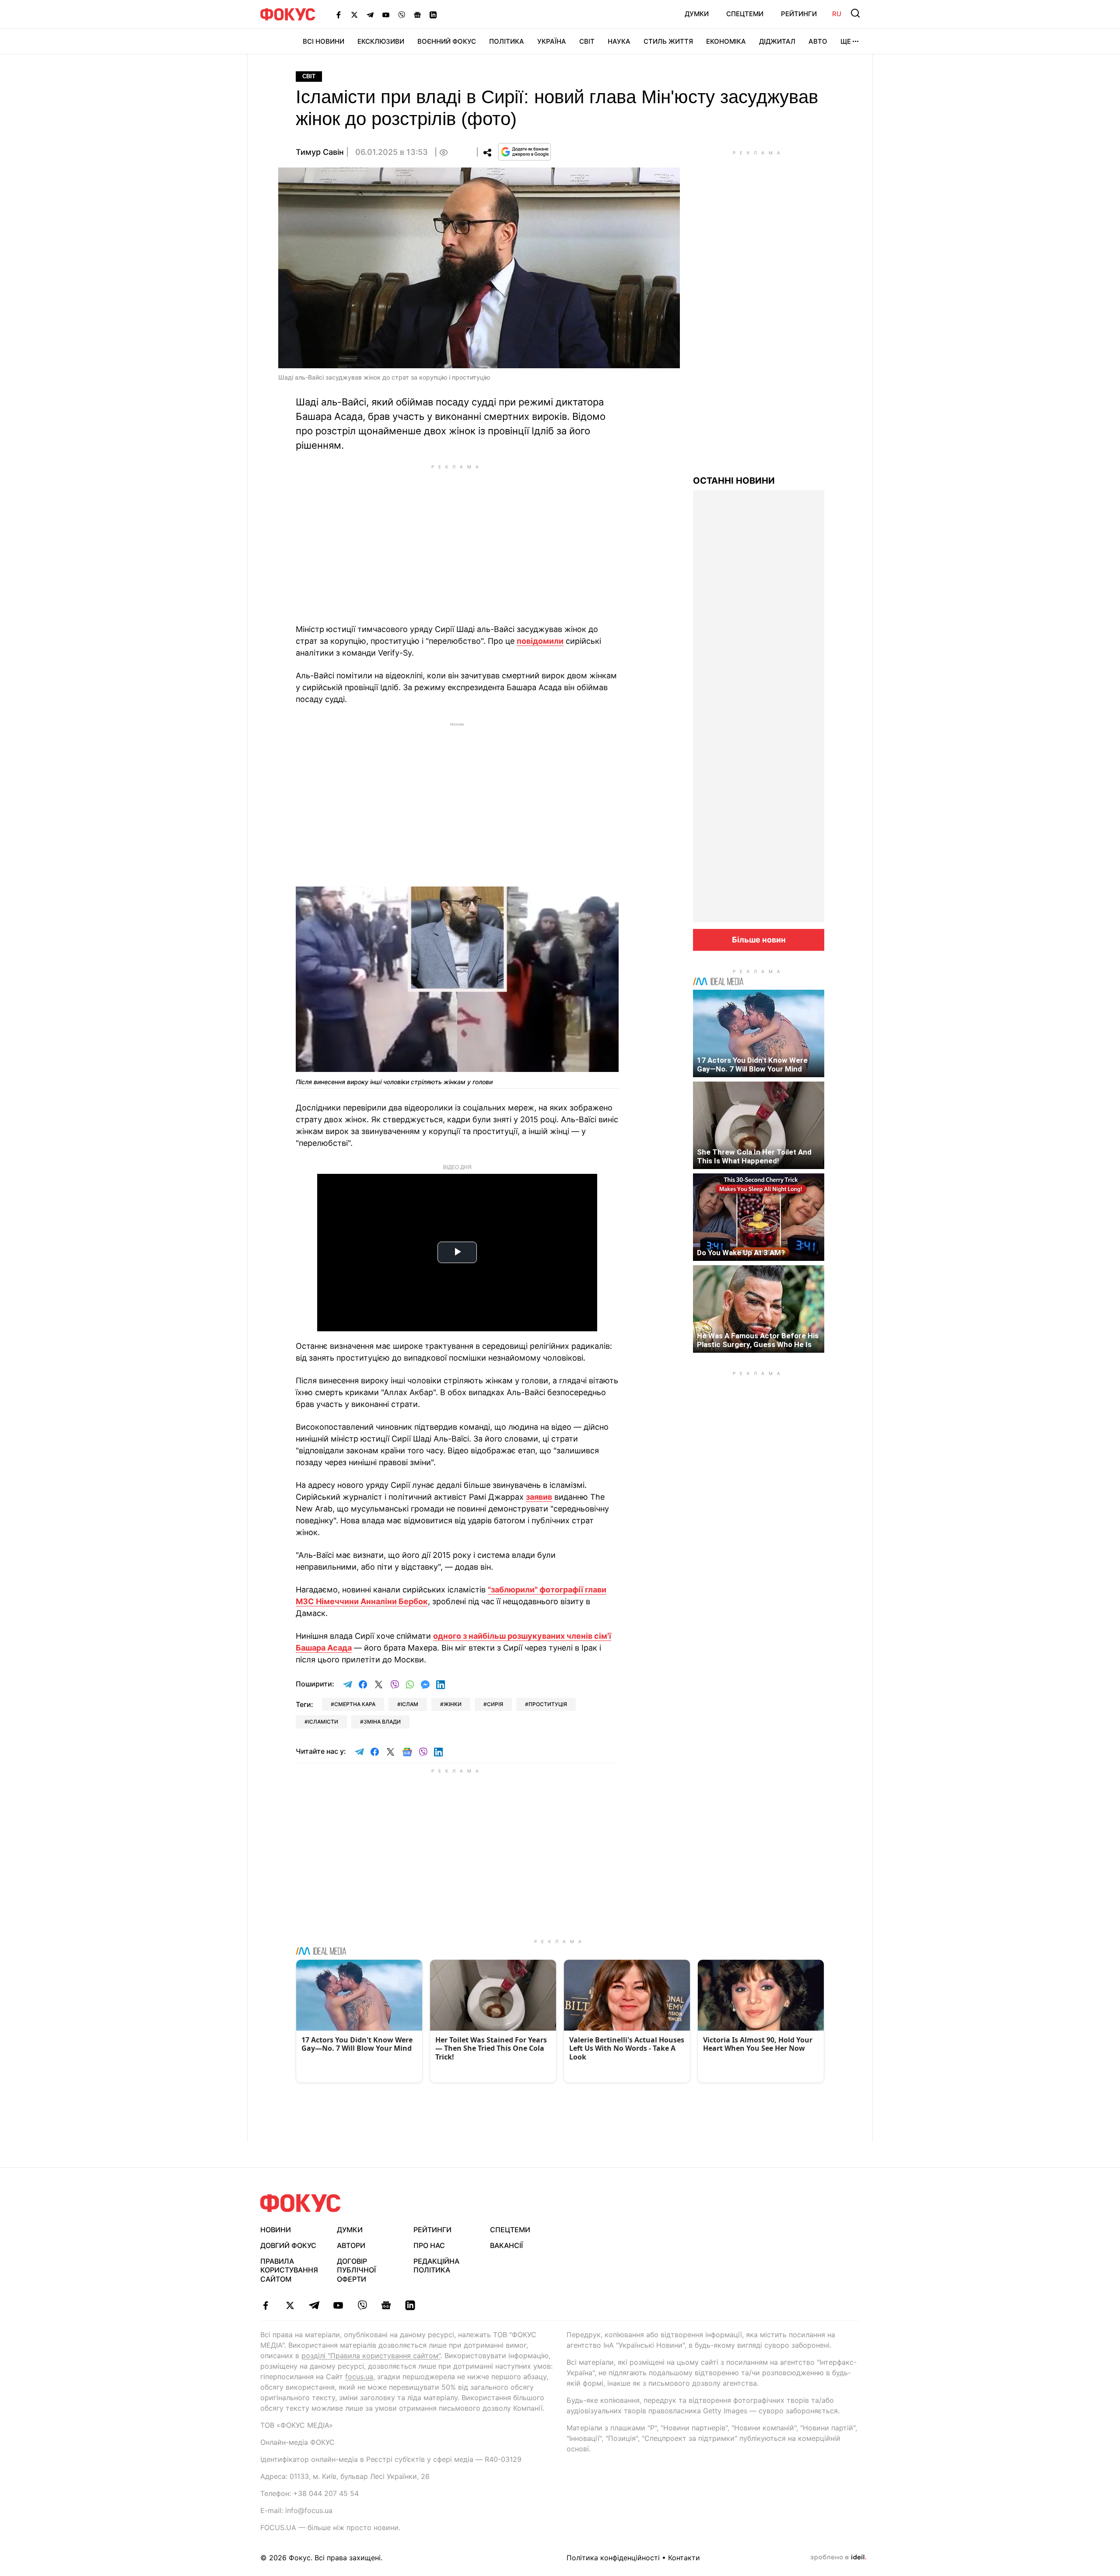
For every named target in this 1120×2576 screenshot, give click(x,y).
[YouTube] (386, 14)
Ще (846, 41)
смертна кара (355, 1704)
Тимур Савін (320, 152)
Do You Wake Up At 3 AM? (741, 1253)
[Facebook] (339, 14)
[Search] (855, 13)
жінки (453, 1704)
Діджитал (777, 41)
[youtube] (338, 2305)
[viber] (362, 2305)
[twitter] (290, 2305)
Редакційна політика (436, 2266)
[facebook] (266, 2305)
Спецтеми (745, 14)
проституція (548, 1704)
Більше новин (759, 940)
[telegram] (314, 2305)
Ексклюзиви (381, 41)
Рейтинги (799, 14)
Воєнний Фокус (447, 41)
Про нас (429, 2245)
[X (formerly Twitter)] (354, 14)
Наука (619, 41)
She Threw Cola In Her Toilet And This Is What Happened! (754, 1156)
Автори (351, 2245)
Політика (507, 41)
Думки (697, 14)
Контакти (684, 2558)
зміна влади (382, 1722)
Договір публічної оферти (356, 2270)
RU (837, 14)
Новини (276, 2230)
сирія (495, 1704)
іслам (409, 1704)
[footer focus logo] (301, 2203)
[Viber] (402, 14)
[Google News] (417, 14)
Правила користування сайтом (289, 2270)
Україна (552, 41)
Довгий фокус (288, 2245)
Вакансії (506, 2245)
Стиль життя (668, 41)
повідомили (540, 641)
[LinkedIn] (433, 14)
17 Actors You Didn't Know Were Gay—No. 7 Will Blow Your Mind (752, 1065)
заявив (539, 1497)
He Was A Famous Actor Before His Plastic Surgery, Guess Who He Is (758, 1340)
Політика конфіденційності (613, 2558)
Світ (587, 41)
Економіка (726, 41)
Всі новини (324, 41)
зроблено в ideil (838, 2558)
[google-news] (386, 2305)
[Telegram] (370, 14)
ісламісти (323, 1722)
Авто (818, 41)
